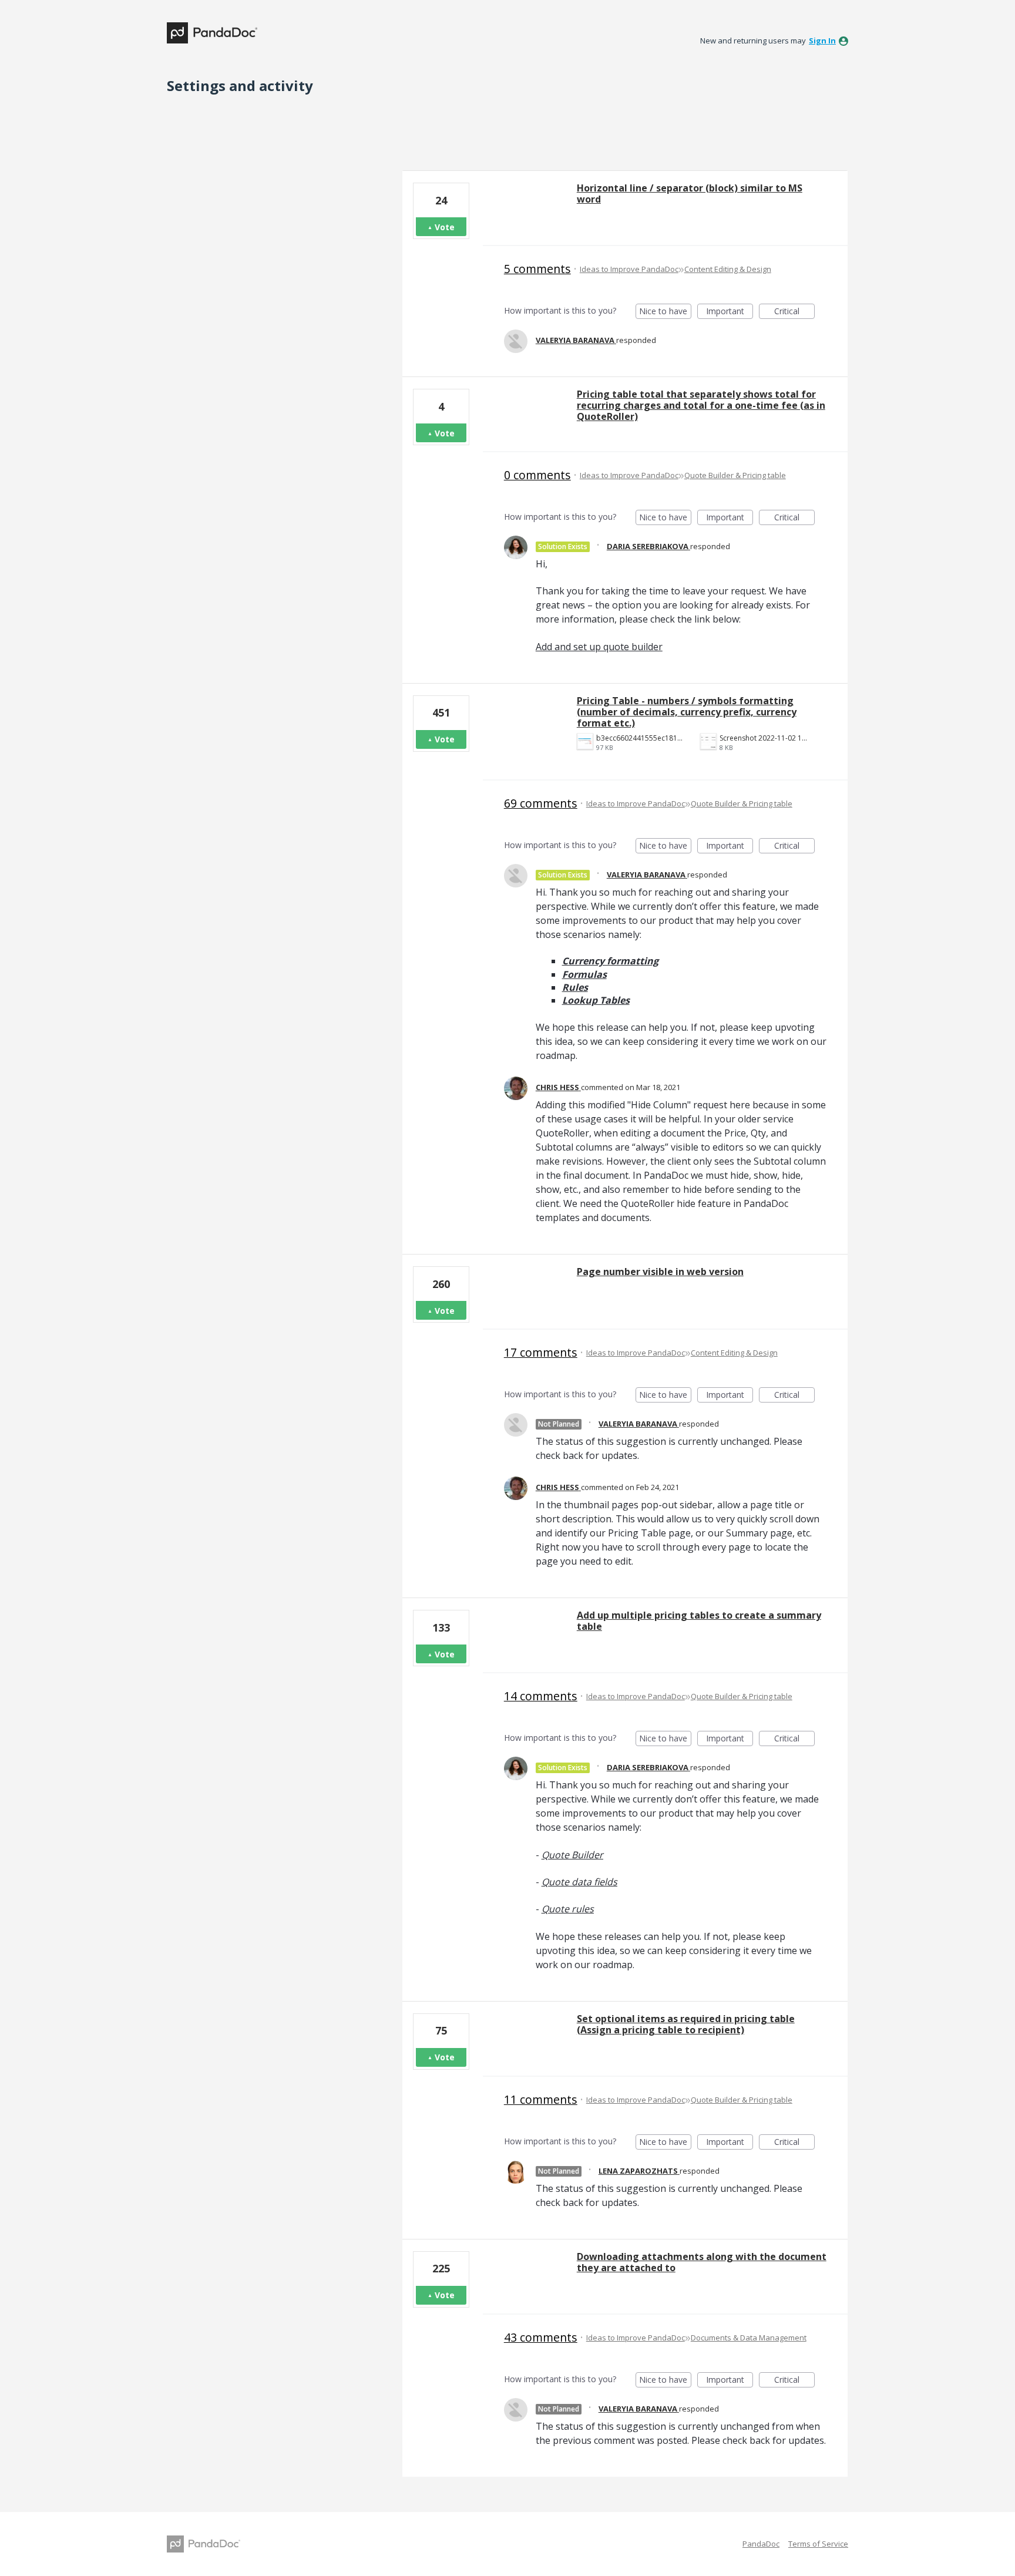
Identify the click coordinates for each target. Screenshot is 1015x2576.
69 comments (541, 803)
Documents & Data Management (749, 2338)
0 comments (537, 475)
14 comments (541, 1696)
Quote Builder (572, 1855)
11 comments (541, 2099)
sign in (822, 41)
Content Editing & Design (728, 269)
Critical (794, 312)
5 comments (537, 269)
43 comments (541, 2337)
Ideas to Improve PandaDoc (629, 269)
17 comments (541, 1352)
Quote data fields (579, 1882)
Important (730, 312)
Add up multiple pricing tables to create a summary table (699, 1621)
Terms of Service (818, 2544)
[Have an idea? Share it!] (212, 33)
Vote (445, 227)
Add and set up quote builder (599, 647)
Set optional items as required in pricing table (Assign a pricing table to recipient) (686, 2024)
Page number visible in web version (660, 1272)
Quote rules (568, 1909)
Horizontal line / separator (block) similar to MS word (690, 194)
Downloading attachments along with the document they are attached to (702, 2262)
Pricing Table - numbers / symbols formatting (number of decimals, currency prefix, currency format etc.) (687, 712)
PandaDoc (761, 2544)
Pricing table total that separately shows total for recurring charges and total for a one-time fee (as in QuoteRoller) (701, 405)
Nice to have (665, 312)
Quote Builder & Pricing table (735, 475)
